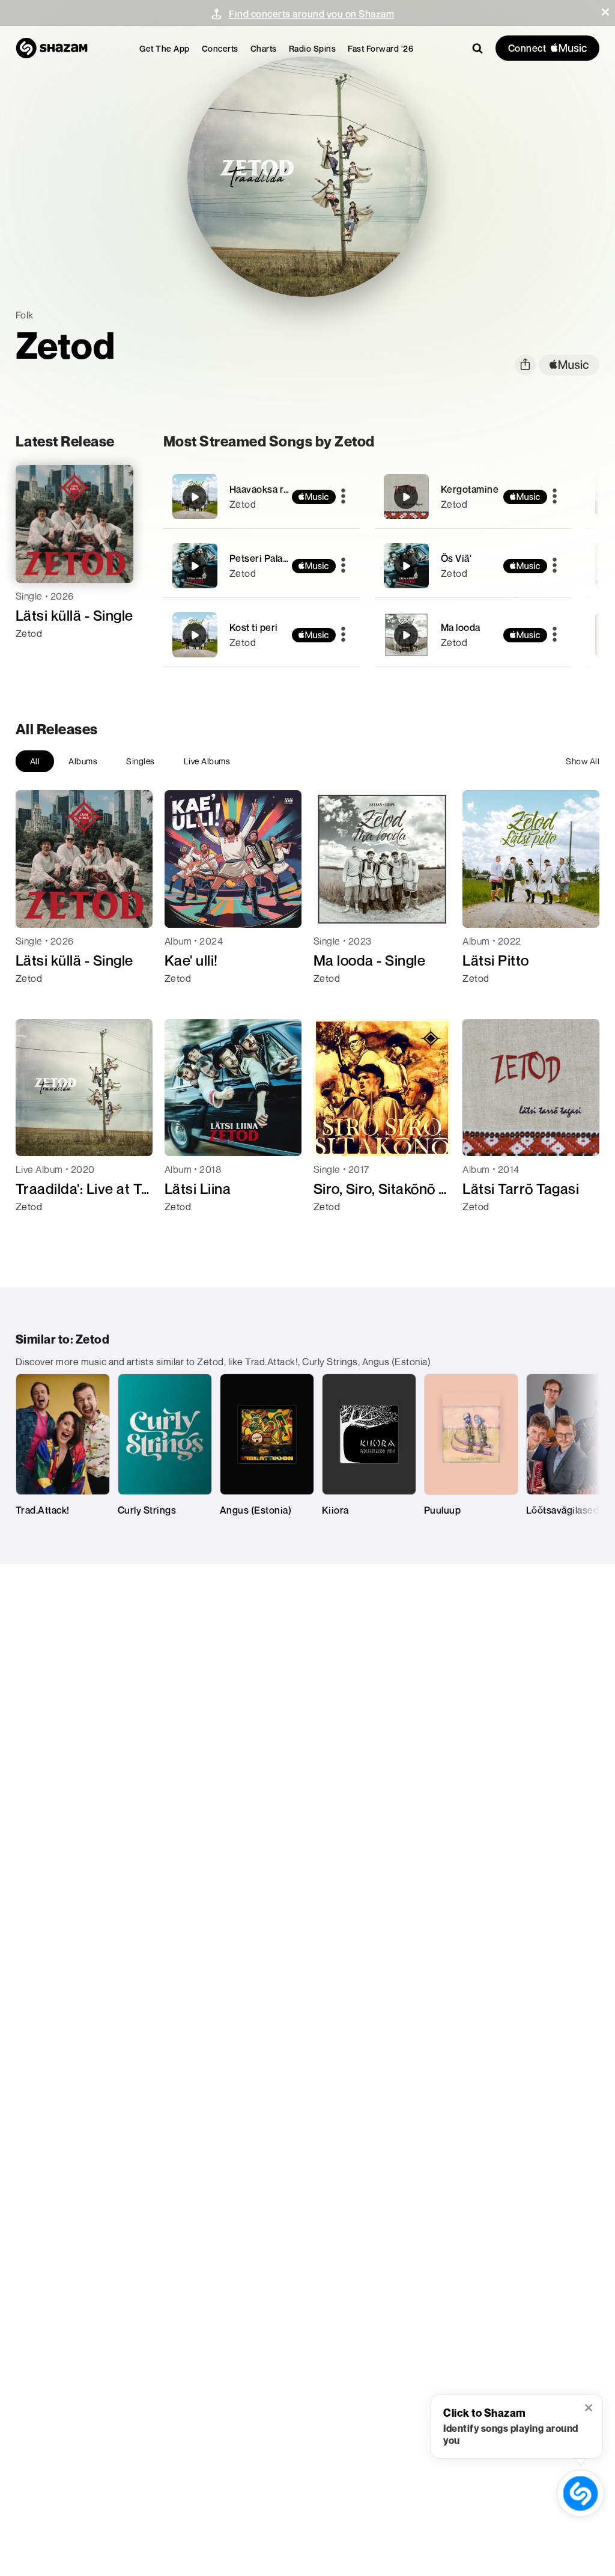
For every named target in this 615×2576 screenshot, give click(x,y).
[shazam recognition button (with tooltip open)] (580, 2493)
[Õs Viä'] (473, 566)
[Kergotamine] (473, 497)
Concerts (220, 48)
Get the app (165, 48)
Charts (264, 48)
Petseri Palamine (267, 558)
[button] (605, 12)
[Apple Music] (38, 655)
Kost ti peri (254, 627)
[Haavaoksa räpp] (262, 497)
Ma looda (461, 627)
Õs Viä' (456, 558)
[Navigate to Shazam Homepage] (52, 48)
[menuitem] (165, 48)
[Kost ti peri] (262, 635)
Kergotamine (470, 489)
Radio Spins (313, 48)
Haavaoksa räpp (265, 489)
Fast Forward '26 (380, 48)
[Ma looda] (473, 635)
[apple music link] (569, 365)
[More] (343, 497)
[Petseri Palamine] (262, 566)
